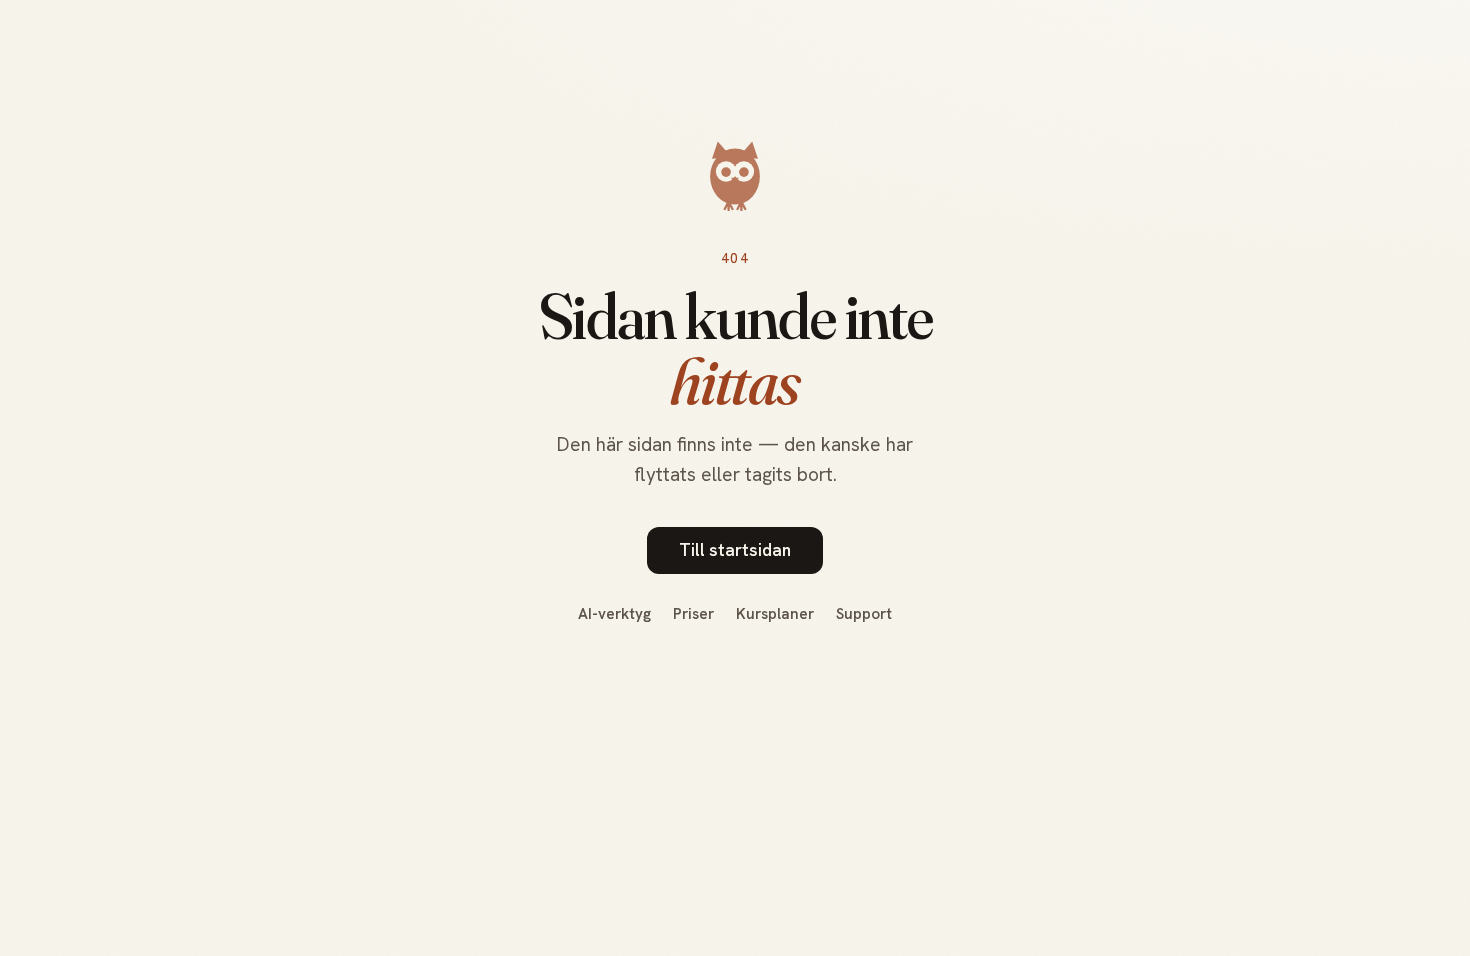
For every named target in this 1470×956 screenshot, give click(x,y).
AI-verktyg (614, 614)
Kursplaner (775, 614)
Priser (693, 614)
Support (864, 614)
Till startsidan (735, 550)
